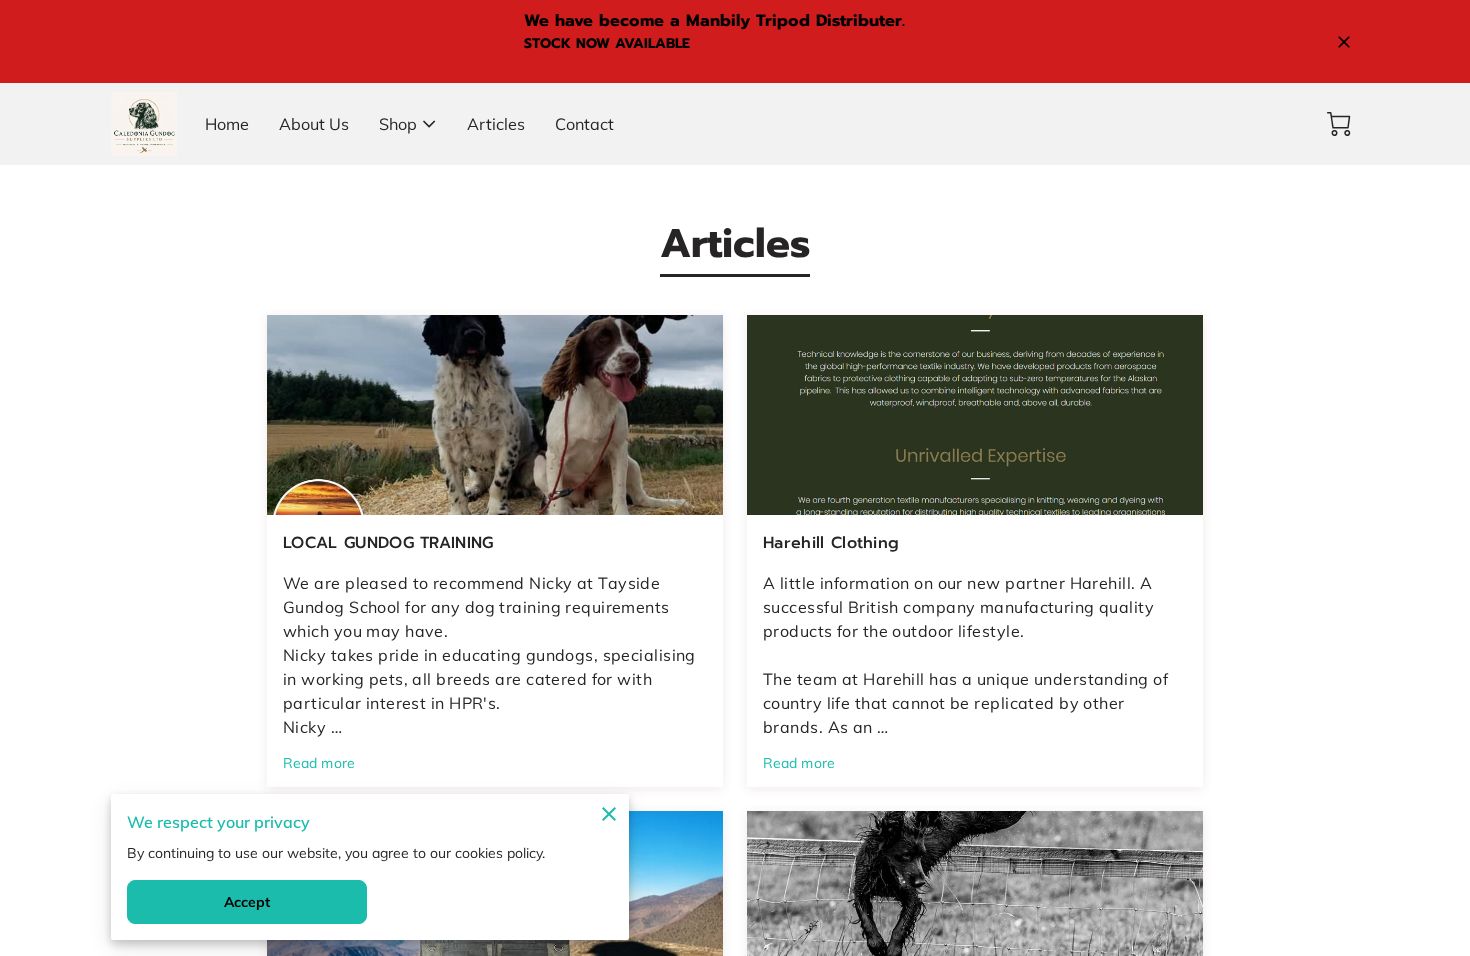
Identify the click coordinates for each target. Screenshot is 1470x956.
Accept (247, 902)
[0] (1339, 124)
